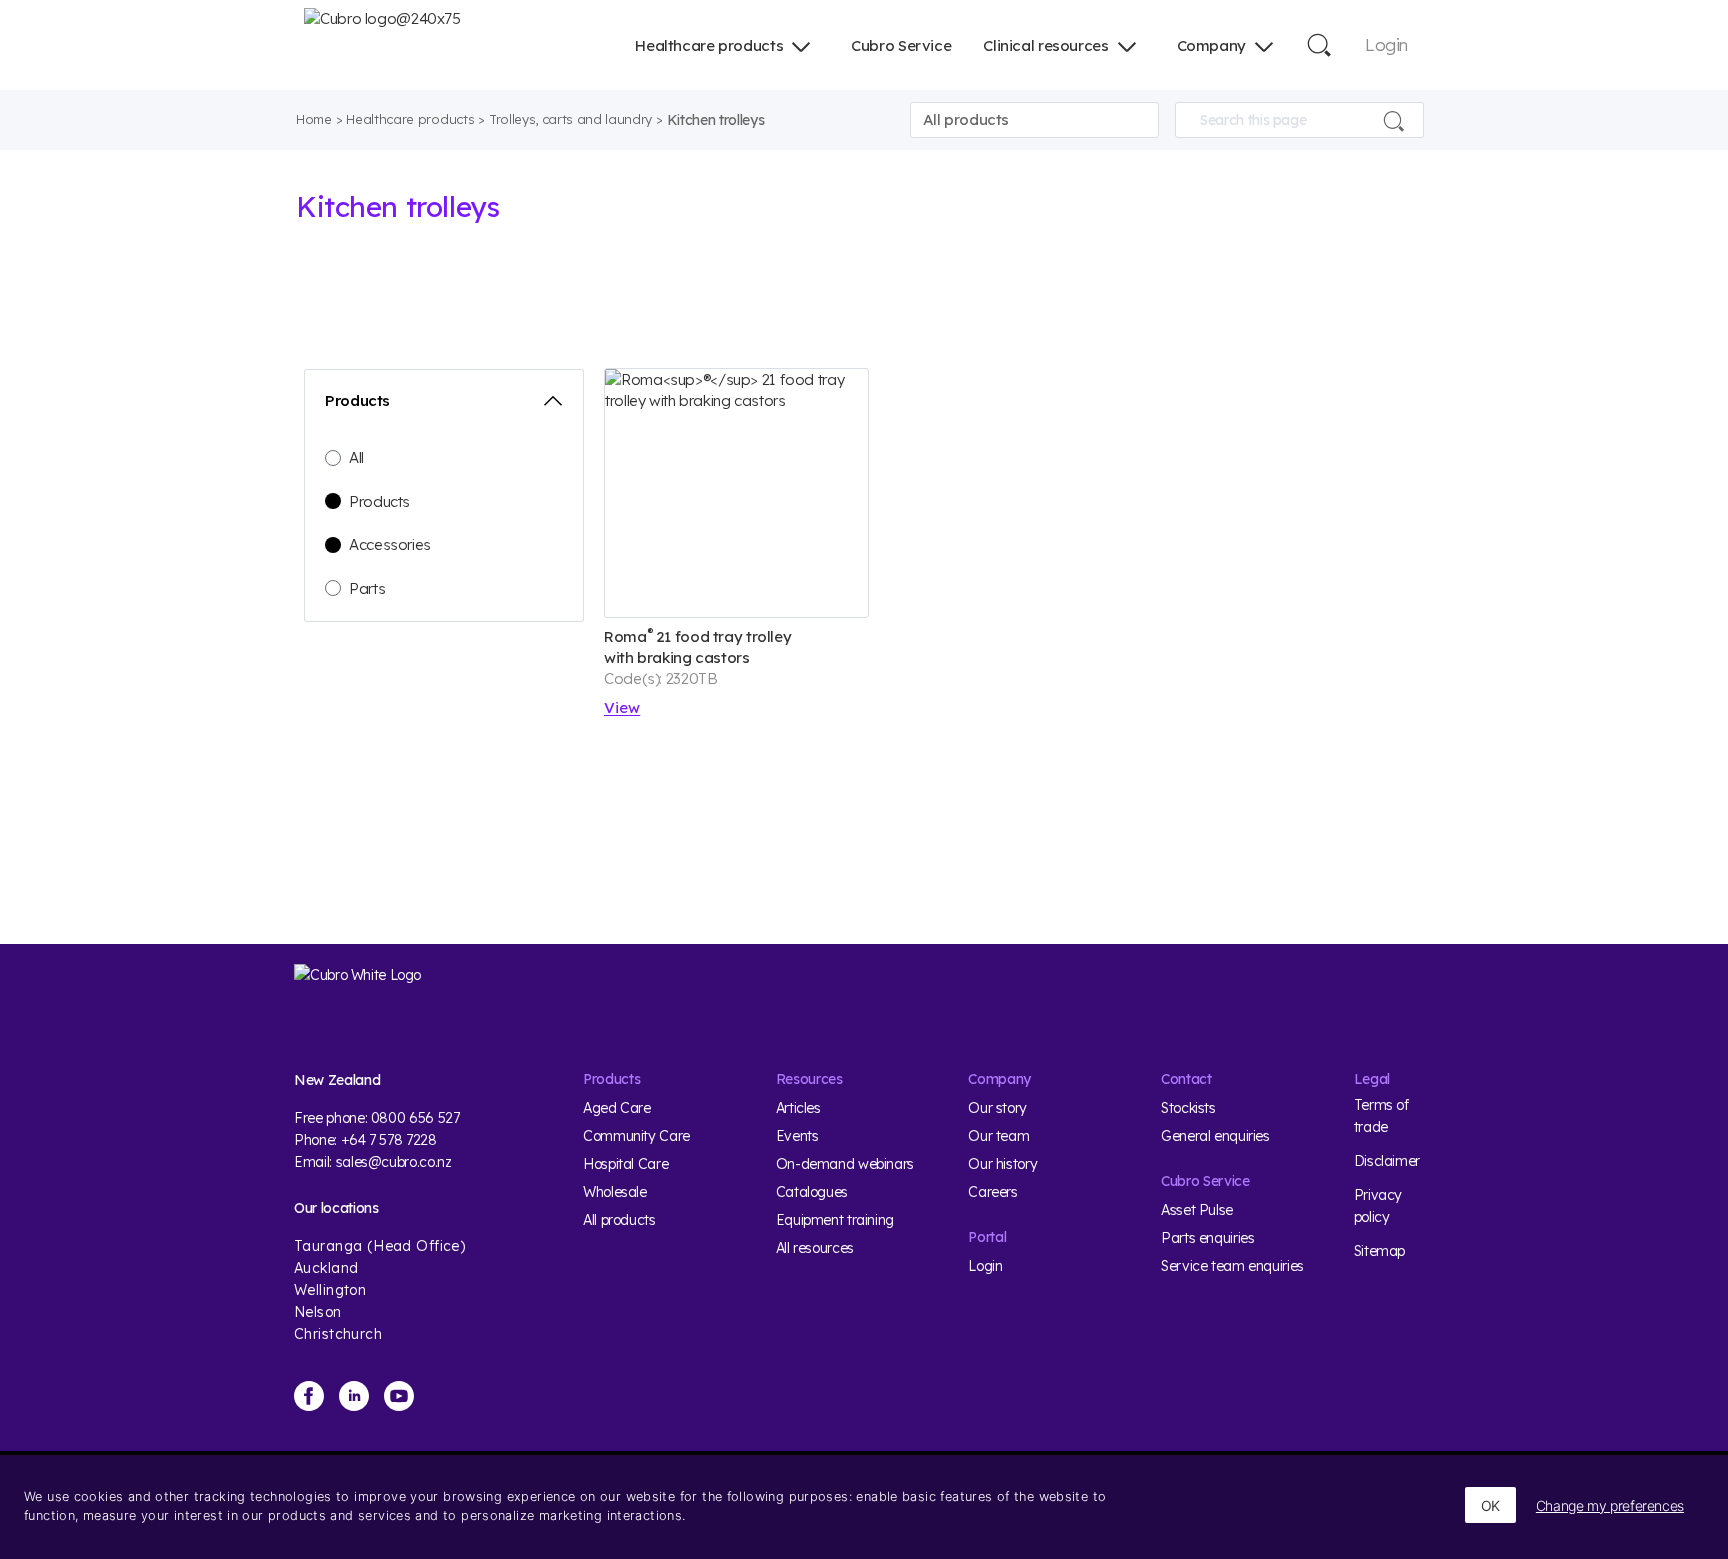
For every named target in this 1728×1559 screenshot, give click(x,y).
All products (619, 1220)
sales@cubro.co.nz (394, 1162)
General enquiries (1215, 1136)
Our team (998, 1136)
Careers (992, 1192)
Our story (997, 1108)
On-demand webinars (845, 1164)
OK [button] (1490, 1505)
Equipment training (835, 1220)
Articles (798, 1108)
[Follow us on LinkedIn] (354, 1396)
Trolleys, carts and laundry (570, 119)
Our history (1002, 1164)
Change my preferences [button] (1610, 1505)
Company (1211, 45)
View (622, 707)
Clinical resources (1045, 45)
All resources (815, 1248)
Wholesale (615, 1192)
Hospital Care (625, 1164)
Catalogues (812, 1192)
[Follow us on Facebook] (309, 1396)
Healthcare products (709, 45)
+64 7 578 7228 (389, 1140)
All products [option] (966, 119)
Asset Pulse (1197, 1210)
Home (314, 119)
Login (1386, 44)
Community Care (636, 1136)
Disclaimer (1387, 1161)
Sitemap (1379, 1251)
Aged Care (617, 1108)
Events (797, 1136)
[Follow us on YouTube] (399, 1396)
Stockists (1188, 1108)
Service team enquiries (1232, 1266)
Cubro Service (901, 45)
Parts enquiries (1207, 1238)
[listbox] (1034, 120)
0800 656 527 (415, 1118)
